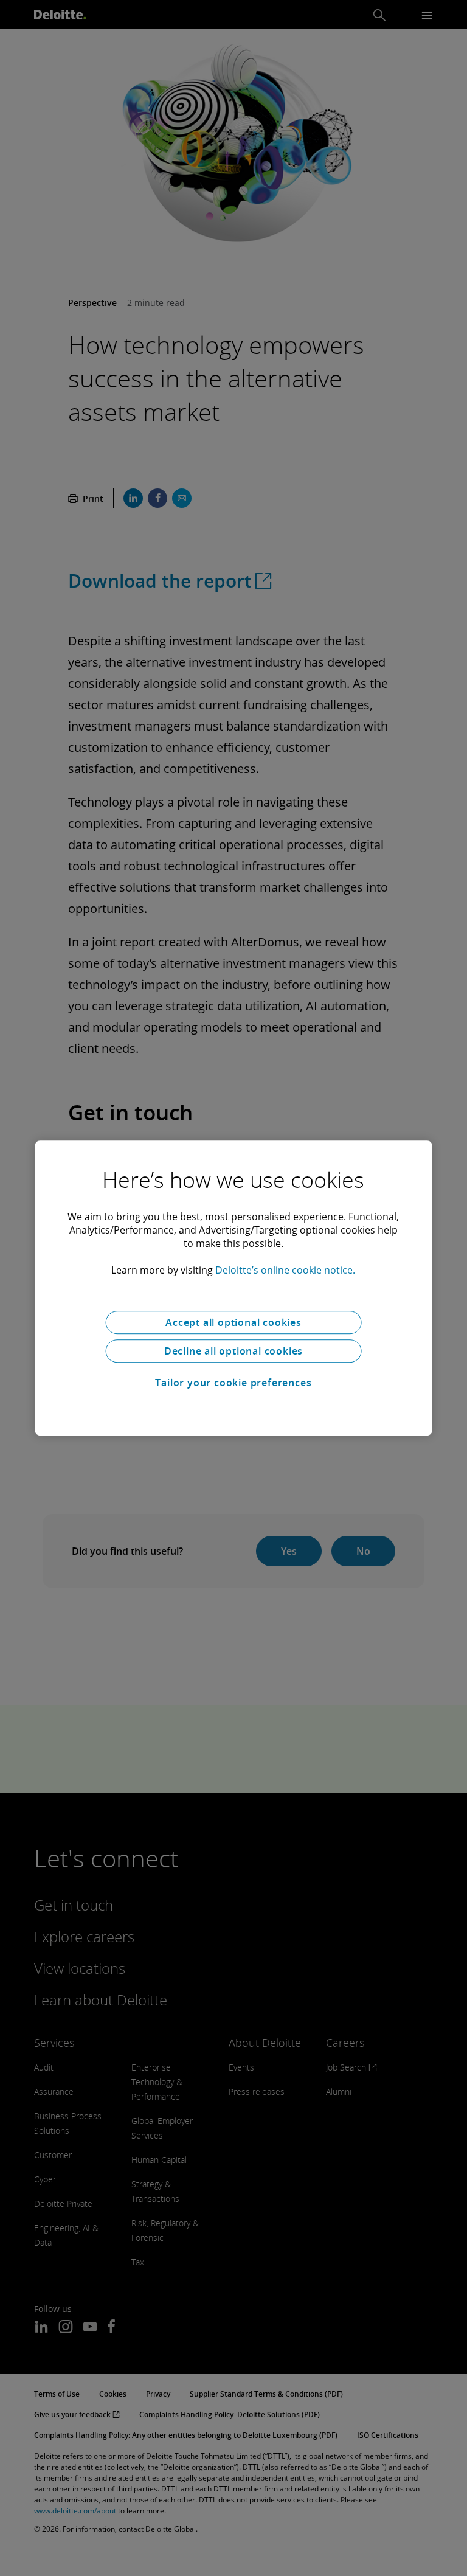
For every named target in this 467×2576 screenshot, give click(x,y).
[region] (234, 1288)
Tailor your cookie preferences (233, 1383)
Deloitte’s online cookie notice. (285, 1270)
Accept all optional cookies (233, 1322)
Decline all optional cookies (233, 1351)
